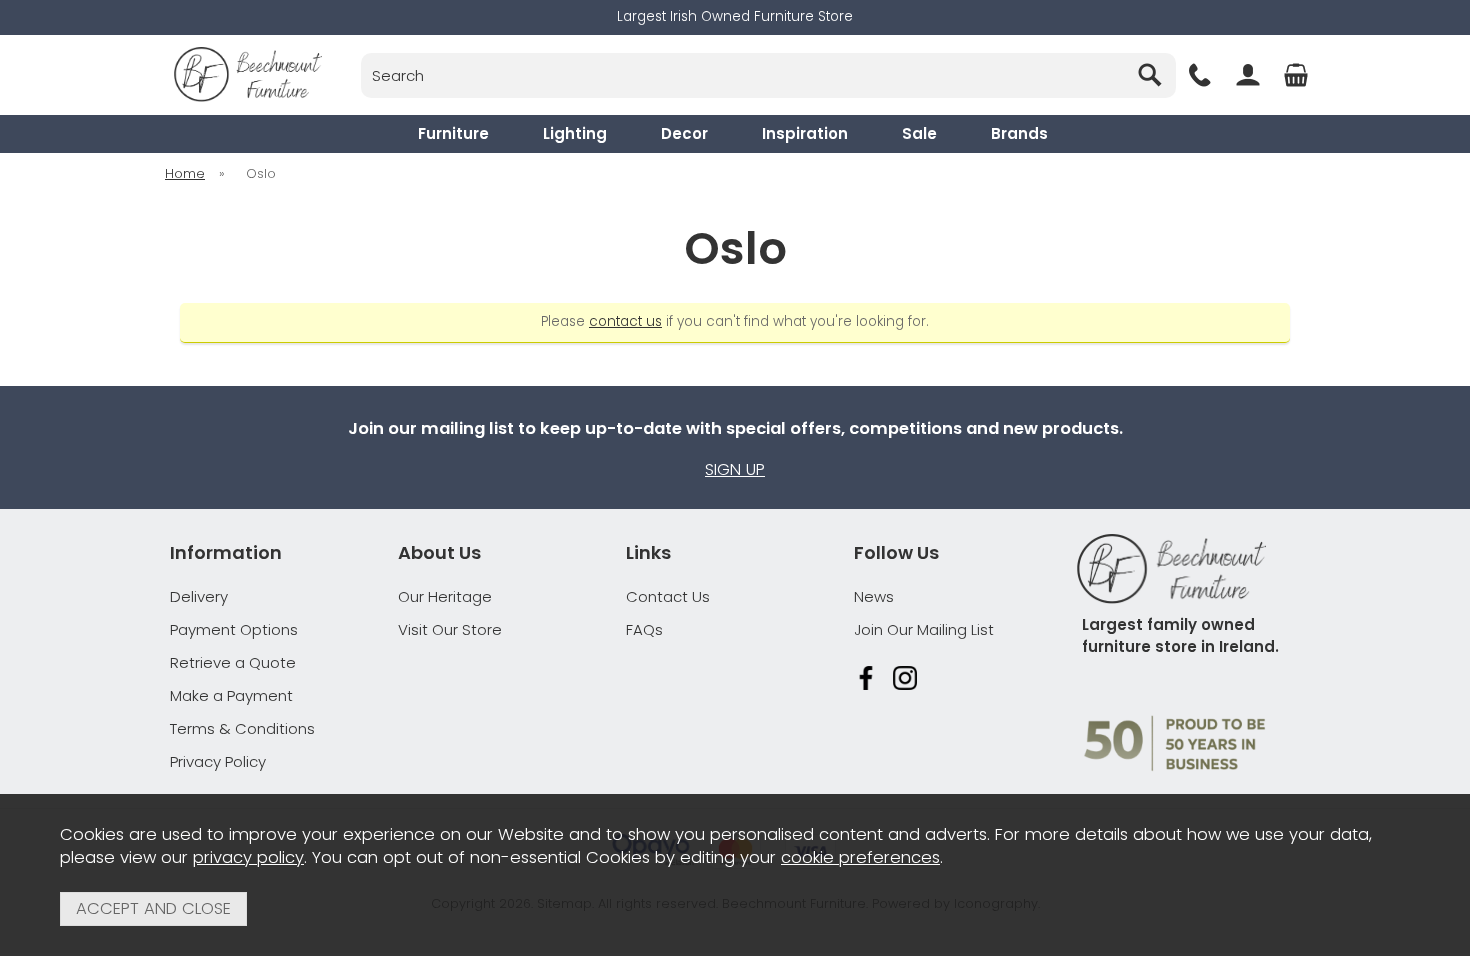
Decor (684, 133)
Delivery (199, 596)
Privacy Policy (218, 761)
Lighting (575, 133)
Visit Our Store (450, 629)
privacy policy (248, 857)
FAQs (644, 629)
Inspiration (805, 133)
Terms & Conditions (242, 728)
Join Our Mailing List (924, 629)
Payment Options (234, 629)
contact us (625, 321)
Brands (1019, 133)
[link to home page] (247, 74)
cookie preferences (860, 857)
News (874, 596)
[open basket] (1296, 75)
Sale (919, 133)
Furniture (453, 133)
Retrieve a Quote (233, 662)
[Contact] (1200, 75)
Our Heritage (445, 596)
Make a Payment (231, 695)
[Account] (1248, 75)
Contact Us (668, 596)
